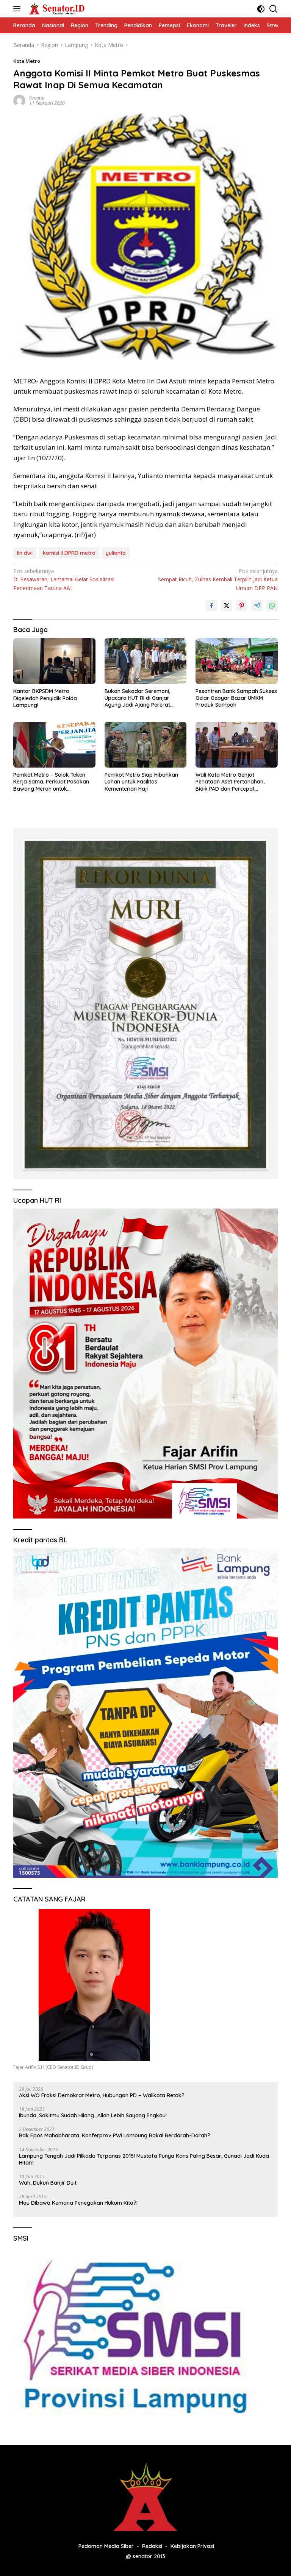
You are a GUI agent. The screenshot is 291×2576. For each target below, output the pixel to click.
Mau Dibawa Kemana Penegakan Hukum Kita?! (78, 2203)
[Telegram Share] (257, 606)
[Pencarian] (273, 9)
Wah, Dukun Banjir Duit (48, 2183)
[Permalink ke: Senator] (19, 100)
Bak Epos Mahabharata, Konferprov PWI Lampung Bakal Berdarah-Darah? (115, 2135)
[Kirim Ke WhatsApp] (272, 606)
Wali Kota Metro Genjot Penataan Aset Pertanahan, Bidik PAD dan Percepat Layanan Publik (230, 782)
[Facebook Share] (211, 606)
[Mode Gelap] (261, 9)
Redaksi (152, 2546)
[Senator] (56, 9)
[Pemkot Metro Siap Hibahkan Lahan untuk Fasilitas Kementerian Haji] (146, 745)
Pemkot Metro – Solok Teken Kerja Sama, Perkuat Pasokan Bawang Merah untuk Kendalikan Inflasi (51, 782)
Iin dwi (25, 553)
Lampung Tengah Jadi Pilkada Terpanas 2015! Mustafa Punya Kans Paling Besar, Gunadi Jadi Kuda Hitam (144, 2159)
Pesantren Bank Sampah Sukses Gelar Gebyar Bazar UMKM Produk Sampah (236, 698)
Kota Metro (27, 61)
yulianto (116, 553)
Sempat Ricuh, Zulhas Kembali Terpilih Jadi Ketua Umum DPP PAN (218, 579)
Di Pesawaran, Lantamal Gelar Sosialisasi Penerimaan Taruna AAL (64, 579)
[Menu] (18, 9)
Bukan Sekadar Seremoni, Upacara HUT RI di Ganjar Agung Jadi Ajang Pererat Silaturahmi (137, 698)
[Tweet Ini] (227, 606)
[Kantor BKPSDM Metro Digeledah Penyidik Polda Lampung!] (54, 661)
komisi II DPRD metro (69, 553)
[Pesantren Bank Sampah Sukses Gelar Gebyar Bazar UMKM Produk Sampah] (237, 661)
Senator (37, 98)
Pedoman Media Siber (106, 2546)
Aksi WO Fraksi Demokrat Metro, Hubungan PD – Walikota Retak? (102, 2095)
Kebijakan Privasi (192, 2546)
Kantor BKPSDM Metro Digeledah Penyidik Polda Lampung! (45, 698)
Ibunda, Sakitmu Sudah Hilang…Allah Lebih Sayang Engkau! (93, 2115)
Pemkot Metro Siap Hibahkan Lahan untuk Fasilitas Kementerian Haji (141, 782)
